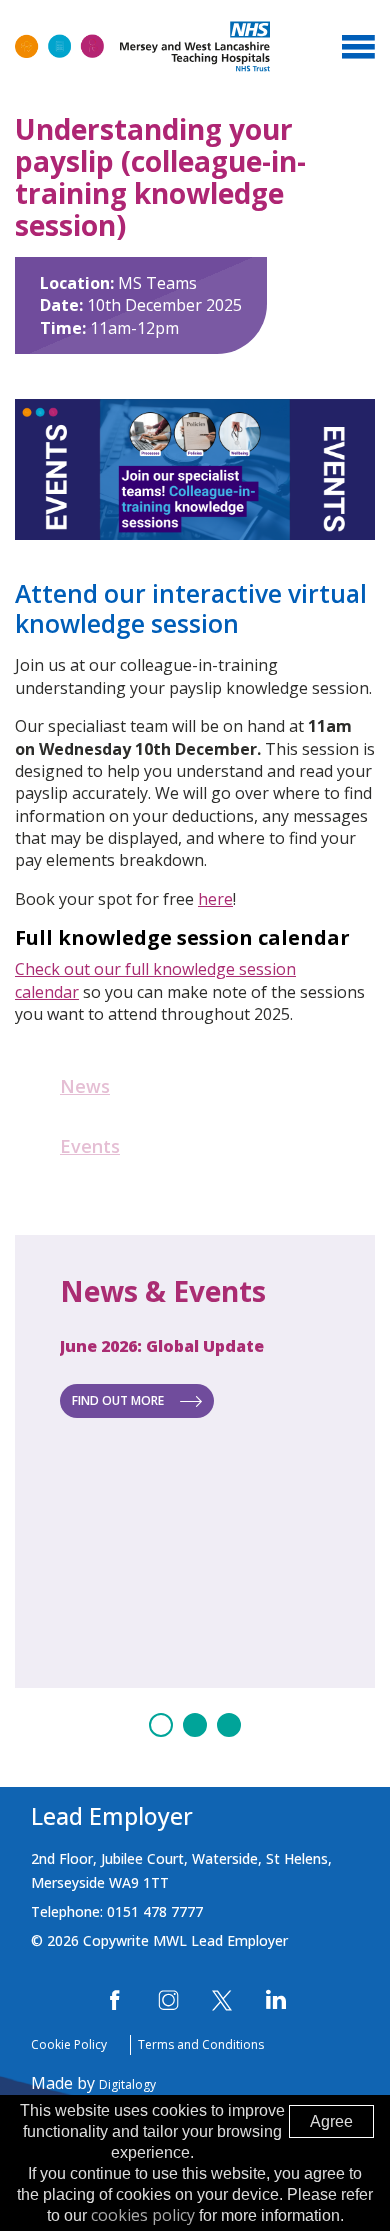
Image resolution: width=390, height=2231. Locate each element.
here (215, 899)
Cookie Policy (69, 2044)
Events (90, 1146)
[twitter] (222, 2000)
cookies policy (143, 2215)
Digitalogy (127, 2084)
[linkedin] (275, 2000)
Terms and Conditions (201, 2044)
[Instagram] (168, 2000)
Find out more (118, 1400)
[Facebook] (115, 2000)
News (85, 1086)
